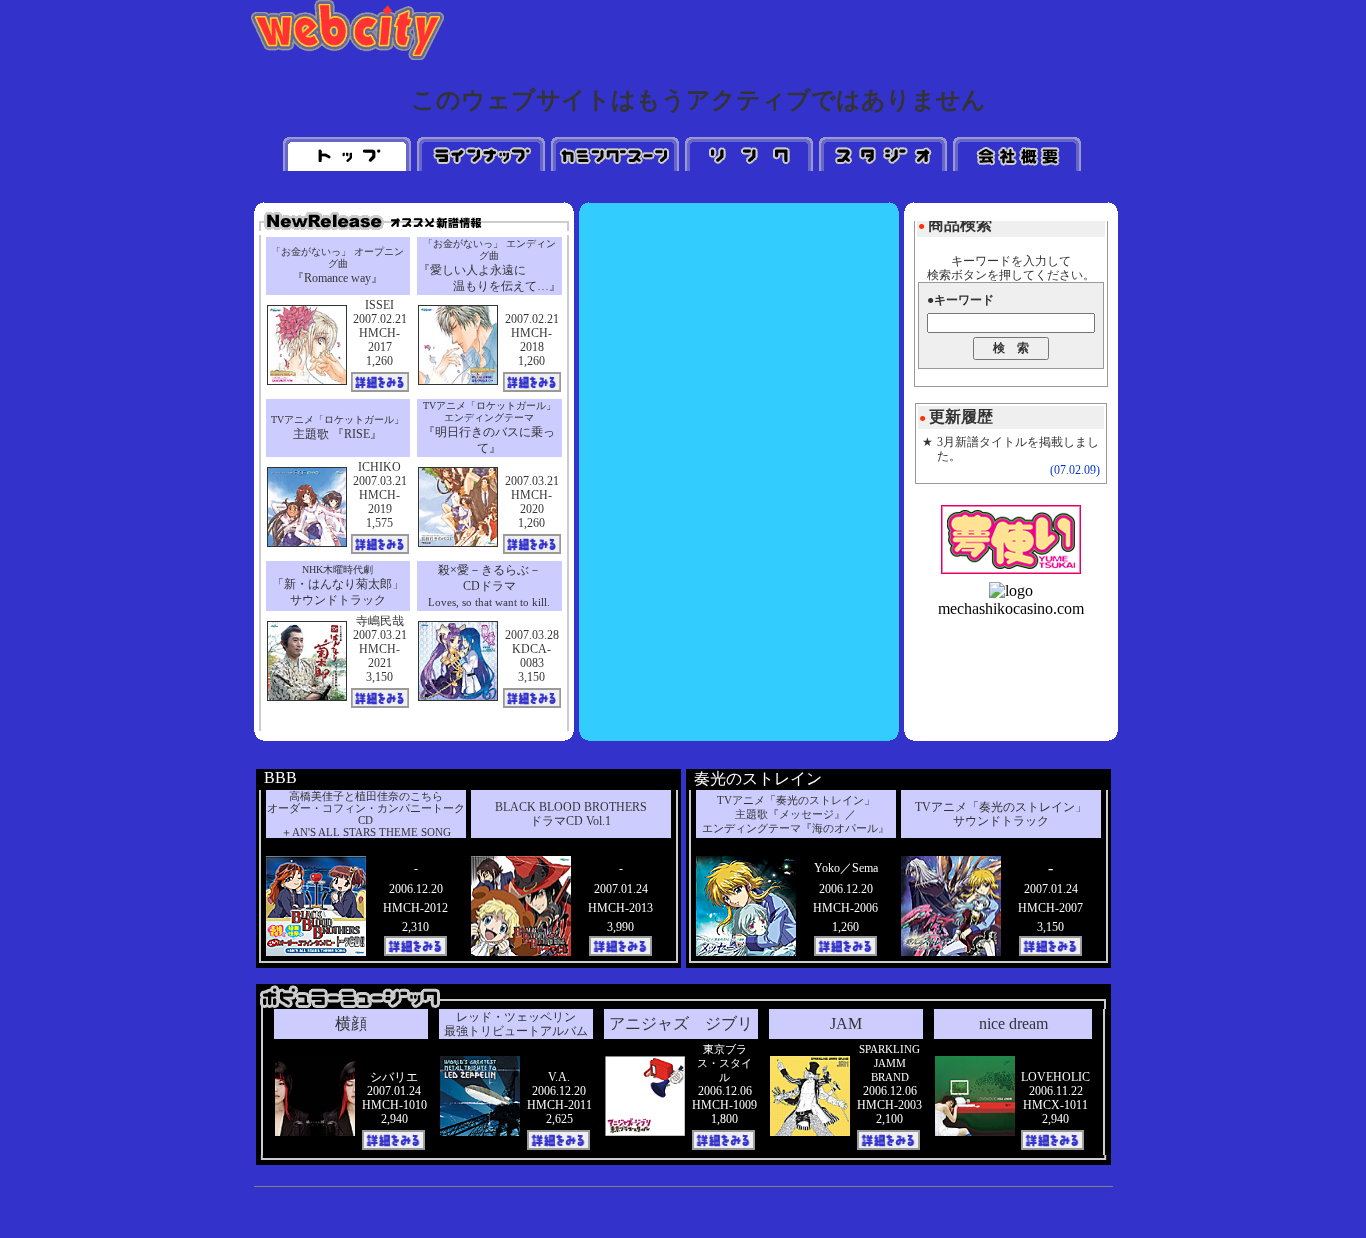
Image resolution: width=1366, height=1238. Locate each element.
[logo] (1011, 590)
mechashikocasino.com (1011, 608)
